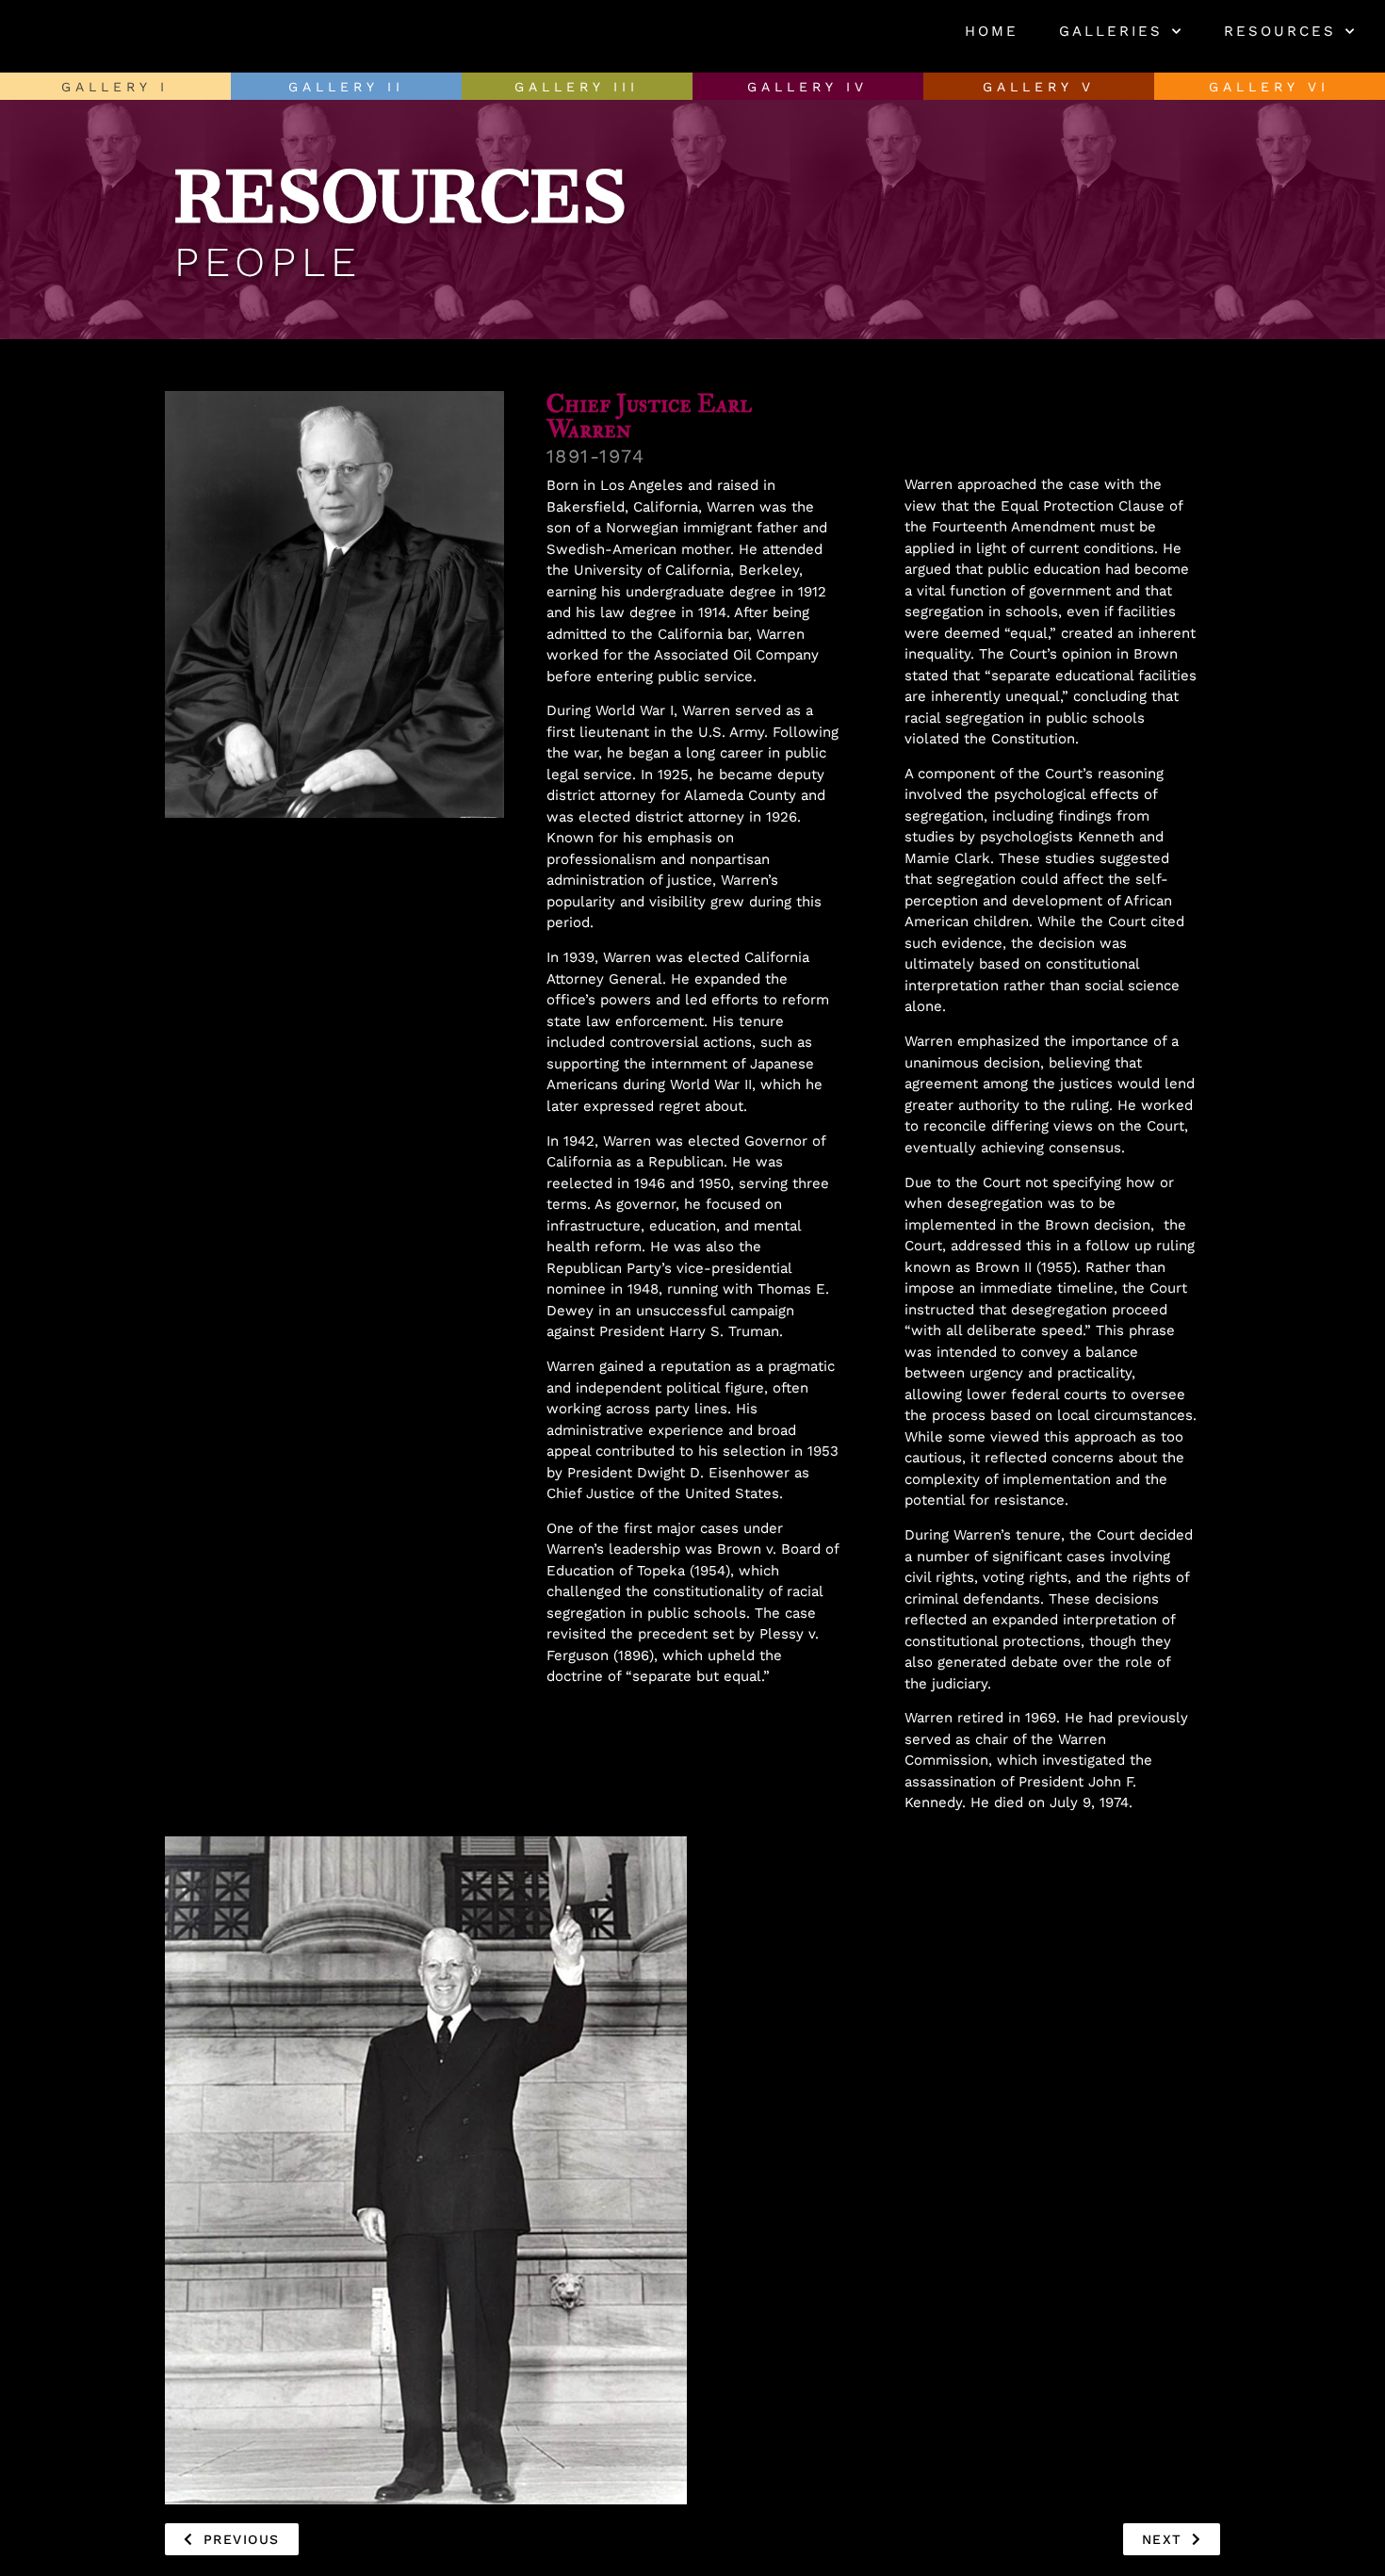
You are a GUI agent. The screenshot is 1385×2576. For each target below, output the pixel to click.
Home (992, 31)
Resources (1280, 31)
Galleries (1111, 31)
